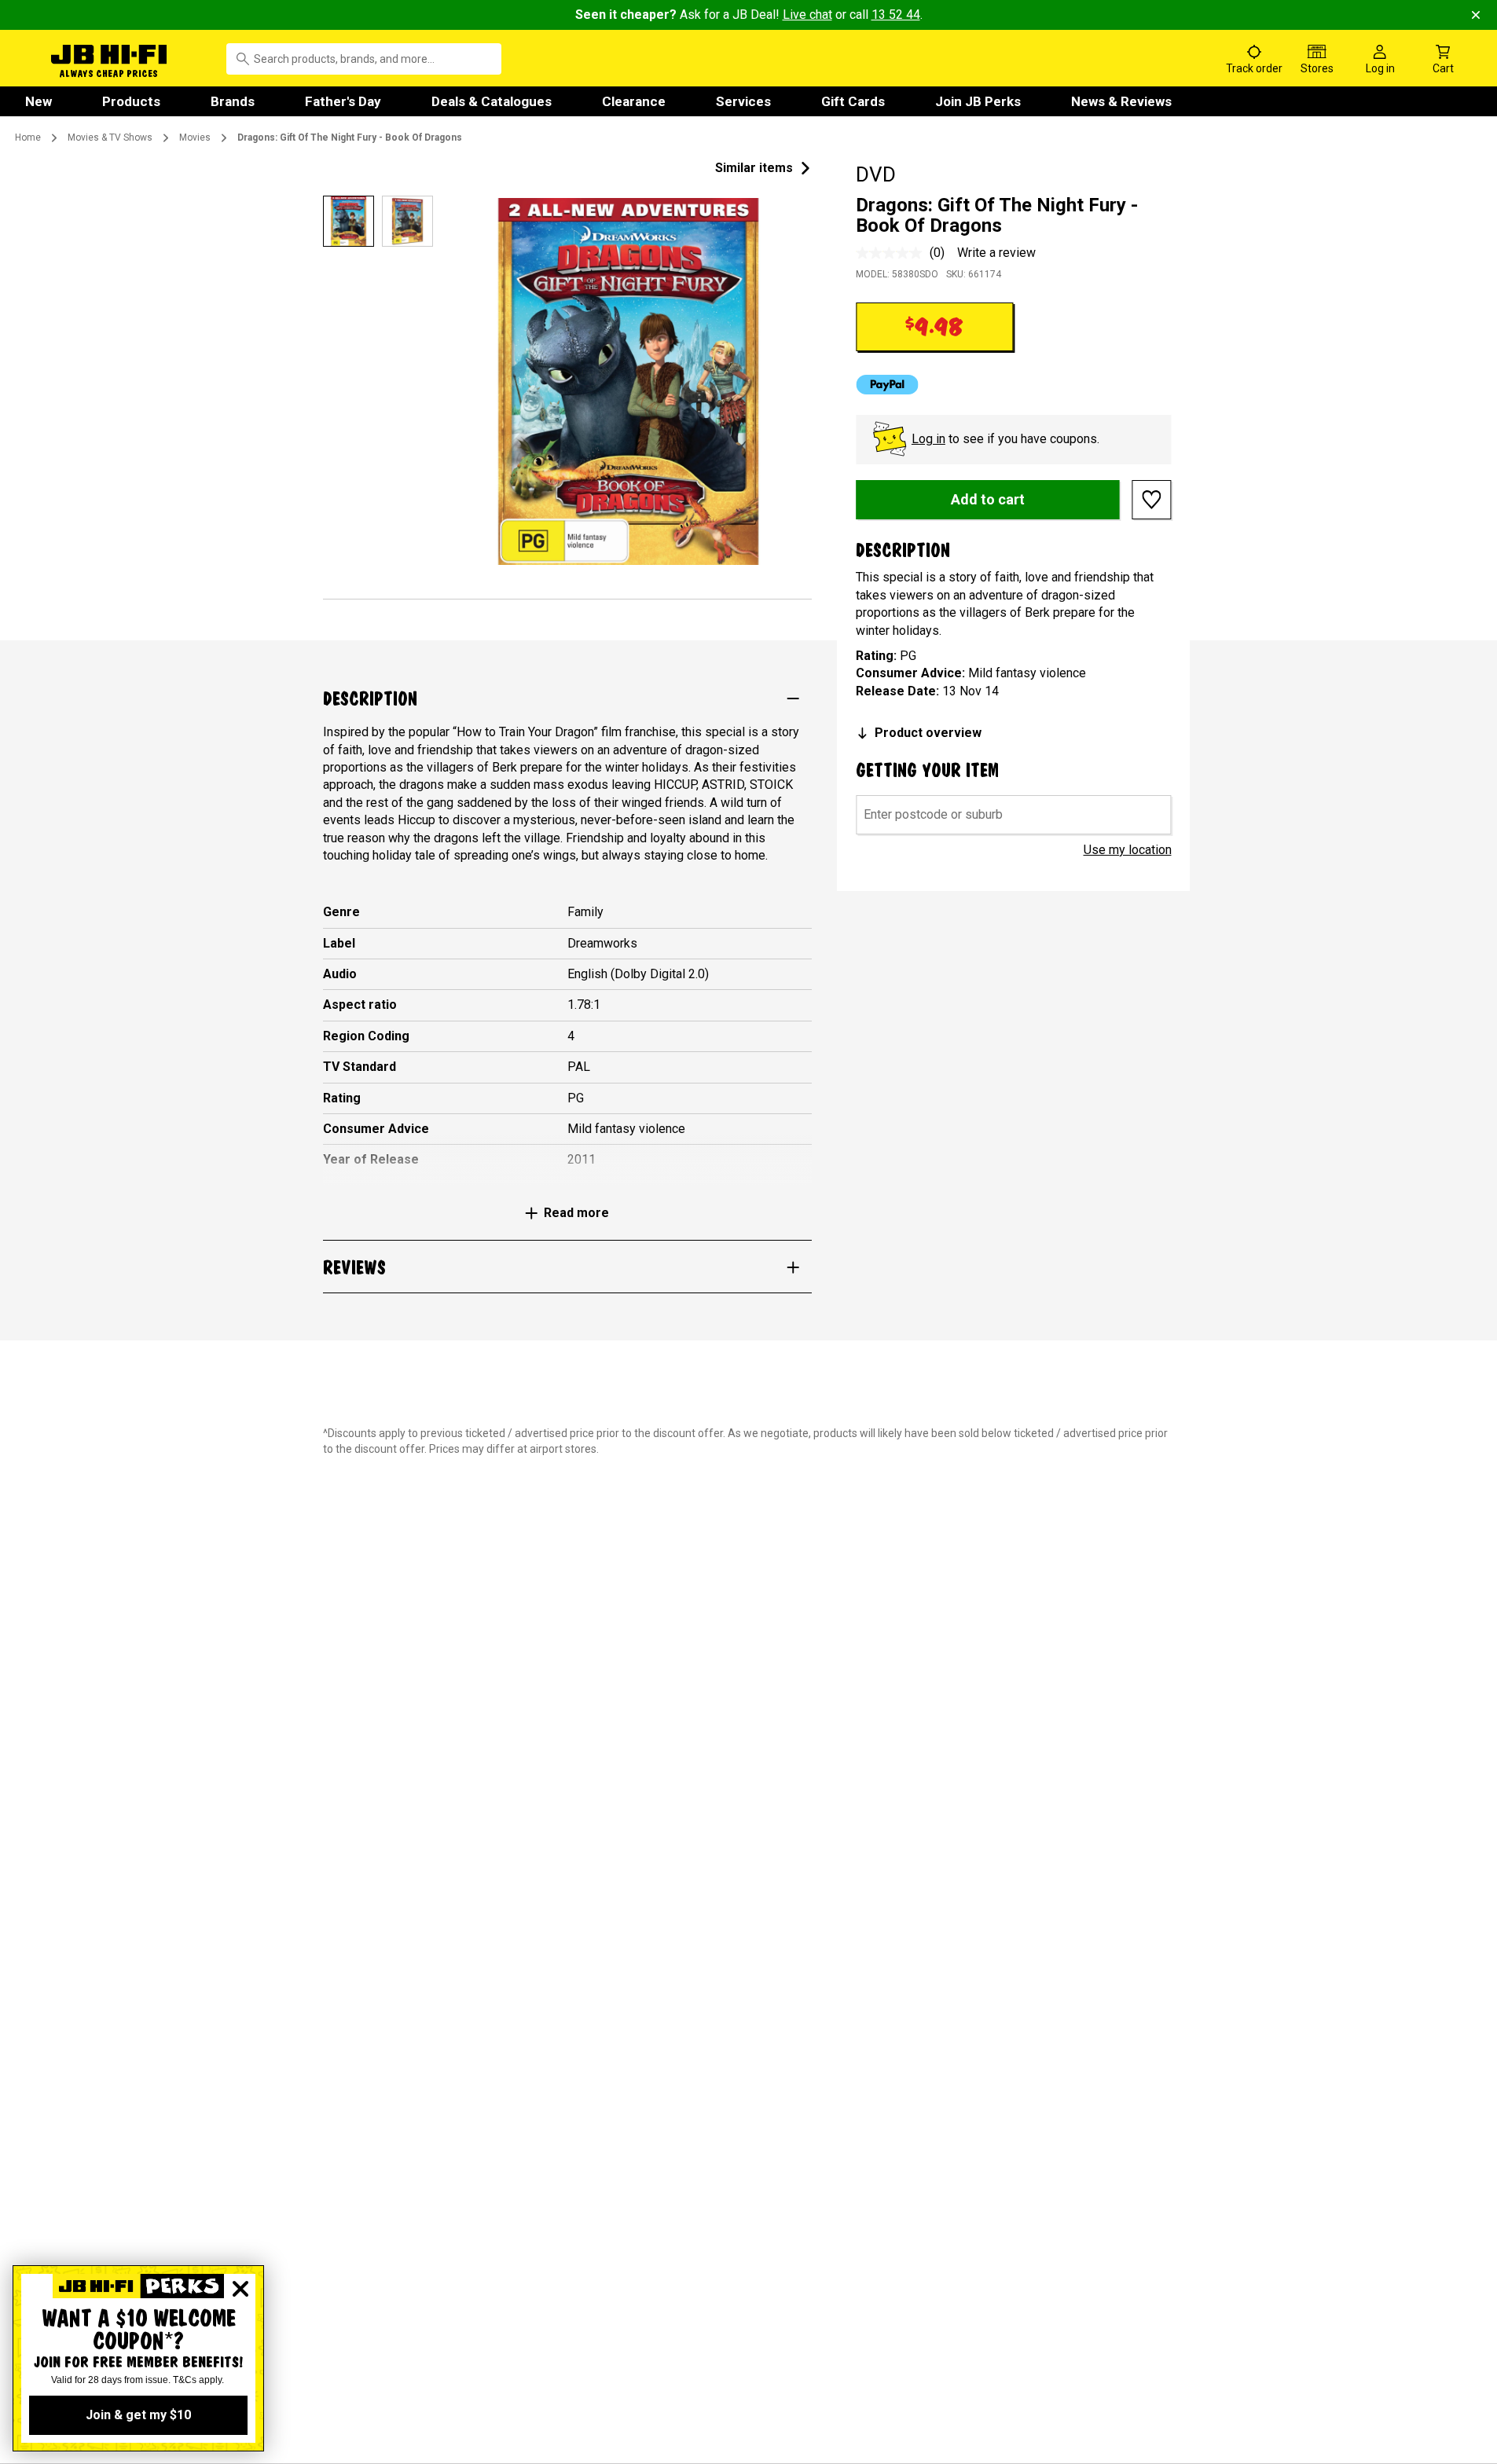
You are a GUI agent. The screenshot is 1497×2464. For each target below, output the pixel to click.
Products (131, 101)
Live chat (807, 15)
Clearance (634, 101)
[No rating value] (893, 253)
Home (28, 137)
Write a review (996, 253)
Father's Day (343, 101)
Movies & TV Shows (110, 137)
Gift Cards (853, 101)
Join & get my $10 (138, 2415)
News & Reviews (1121, 101)
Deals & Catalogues (492, 101)
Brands (233, 101)
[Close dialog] (240, 2289)
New (39, 101)
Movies (195, 137)
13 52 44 (896, 15)
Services (743, 101)
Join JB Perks (978, 101)
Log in (928, 439)
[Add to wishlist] (1152, 500)
